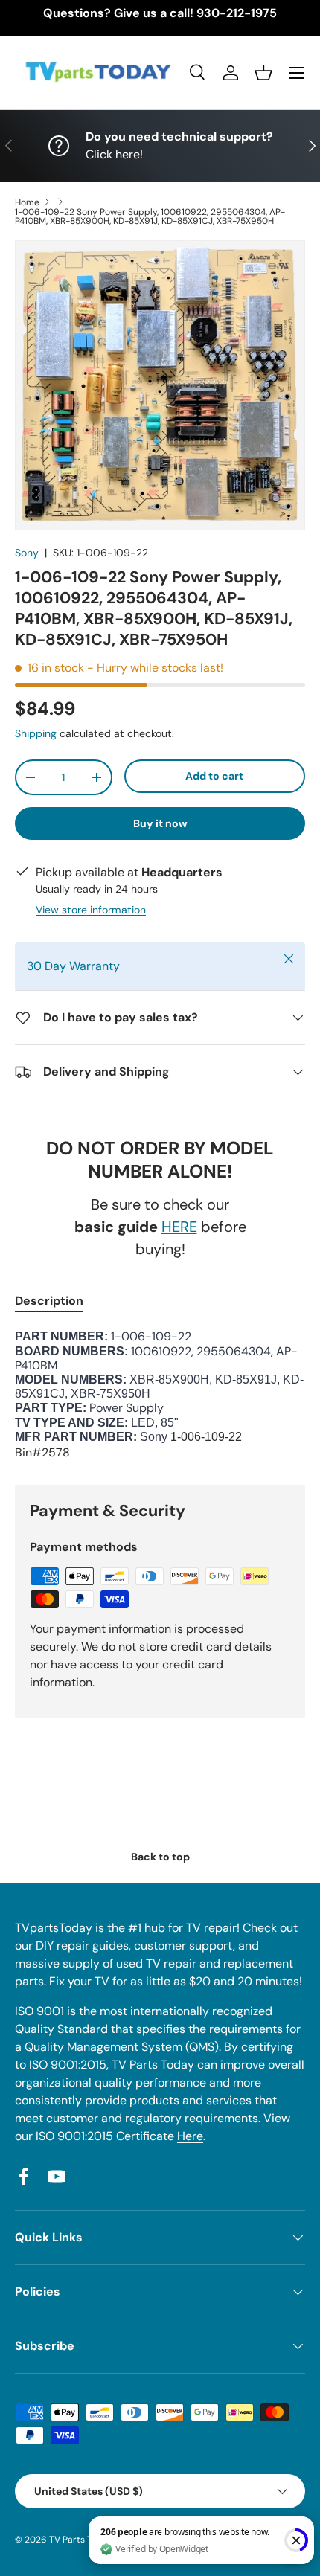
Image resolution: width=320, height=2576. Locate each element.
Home (27, 202)
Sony (27, 553)
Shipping (36, 733)
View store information (91, 910)
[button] (263, 73)
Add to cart (214, 776)
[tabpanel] (160, 1395)
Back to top (160, 1857)
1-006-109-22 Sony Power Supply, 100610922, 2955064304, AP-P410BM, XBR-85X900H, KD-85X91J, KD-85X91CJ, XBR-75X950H (150, 216)
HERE (179, 1227)
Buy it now (160, 823)
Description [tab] (49, 1301)
